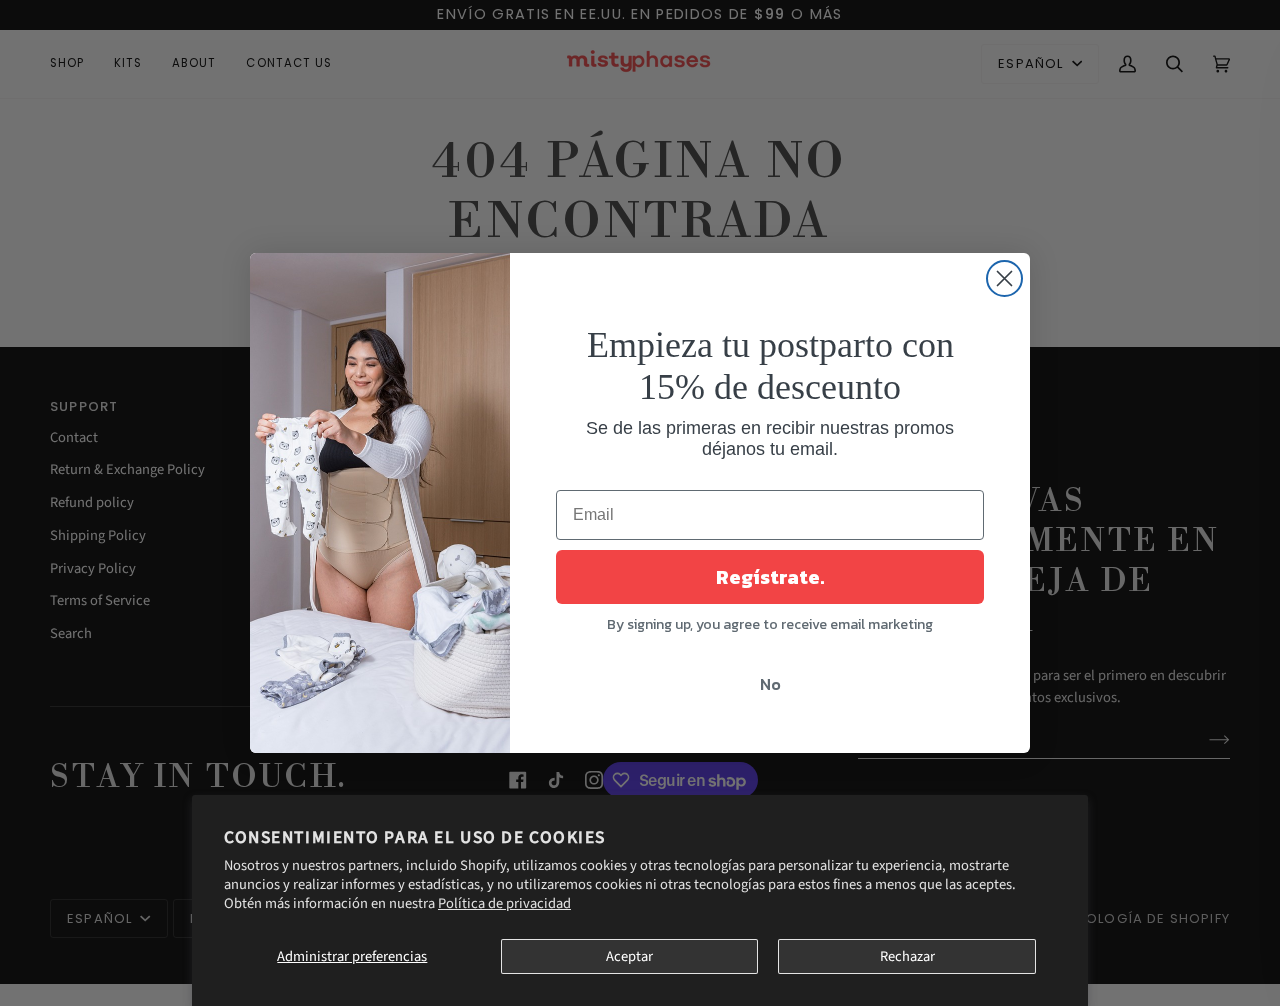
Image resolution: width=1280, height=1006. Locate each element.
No (770, 684)
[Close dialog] (1004, 278)
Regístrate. (770, 577)
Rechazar (907, 956)
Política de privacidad (504, 903)
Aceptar (629, 956)
